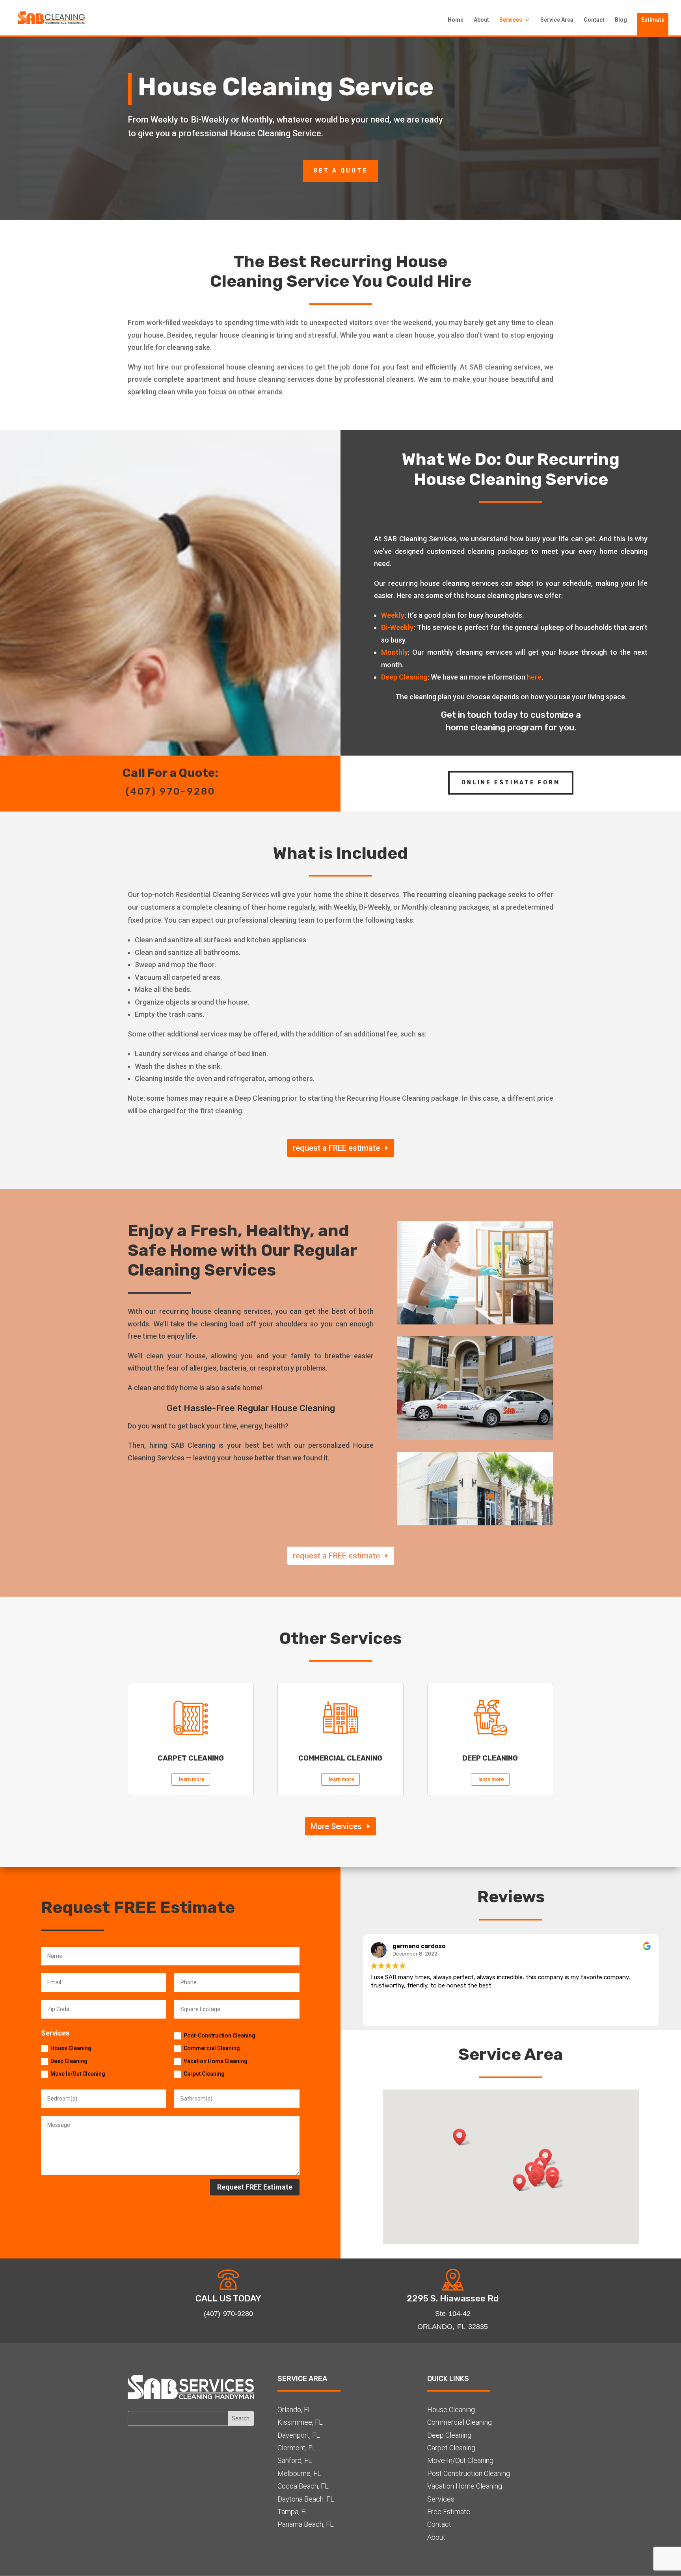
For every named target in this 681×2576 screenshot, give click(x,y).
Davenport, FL (299, 2435)
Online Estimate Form (511, 783)
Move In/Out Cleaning (78, 2074)
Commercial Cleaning (212, 2048)
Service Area (557, 20)
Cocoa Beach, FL (303, 2486)
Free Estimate (449, 2512)
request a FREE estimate (336, 1148)
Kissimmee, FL (300, 2422)
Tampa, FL (293, 2512)
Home (456, 20)
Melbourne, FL (299, 2473)
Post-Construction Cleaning (220, 2036)
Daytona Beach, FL (306, 2499)
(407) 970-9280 (170, 791)
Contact (594, 20)
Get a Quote (340, 171)
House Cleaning (71, 2048)
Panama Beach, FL (306, 2524)
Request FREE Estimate (255, 2187)
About (481, 20)
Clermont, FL (297, 2448)
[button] (537, 2178)
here (534, 677)
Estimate (653, 20)
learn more (192, 1779)
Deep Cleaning (69, 2061)
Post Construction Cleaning (469, 2473)
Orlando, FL (295, 2410)
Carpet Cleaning (204, 2074)
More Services (336, 1826)
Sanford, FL (295, 2460)
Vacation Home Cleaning (216, 2061)
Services (511, 20)
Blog (621, 20)
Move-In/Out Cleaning (460, 2460)
